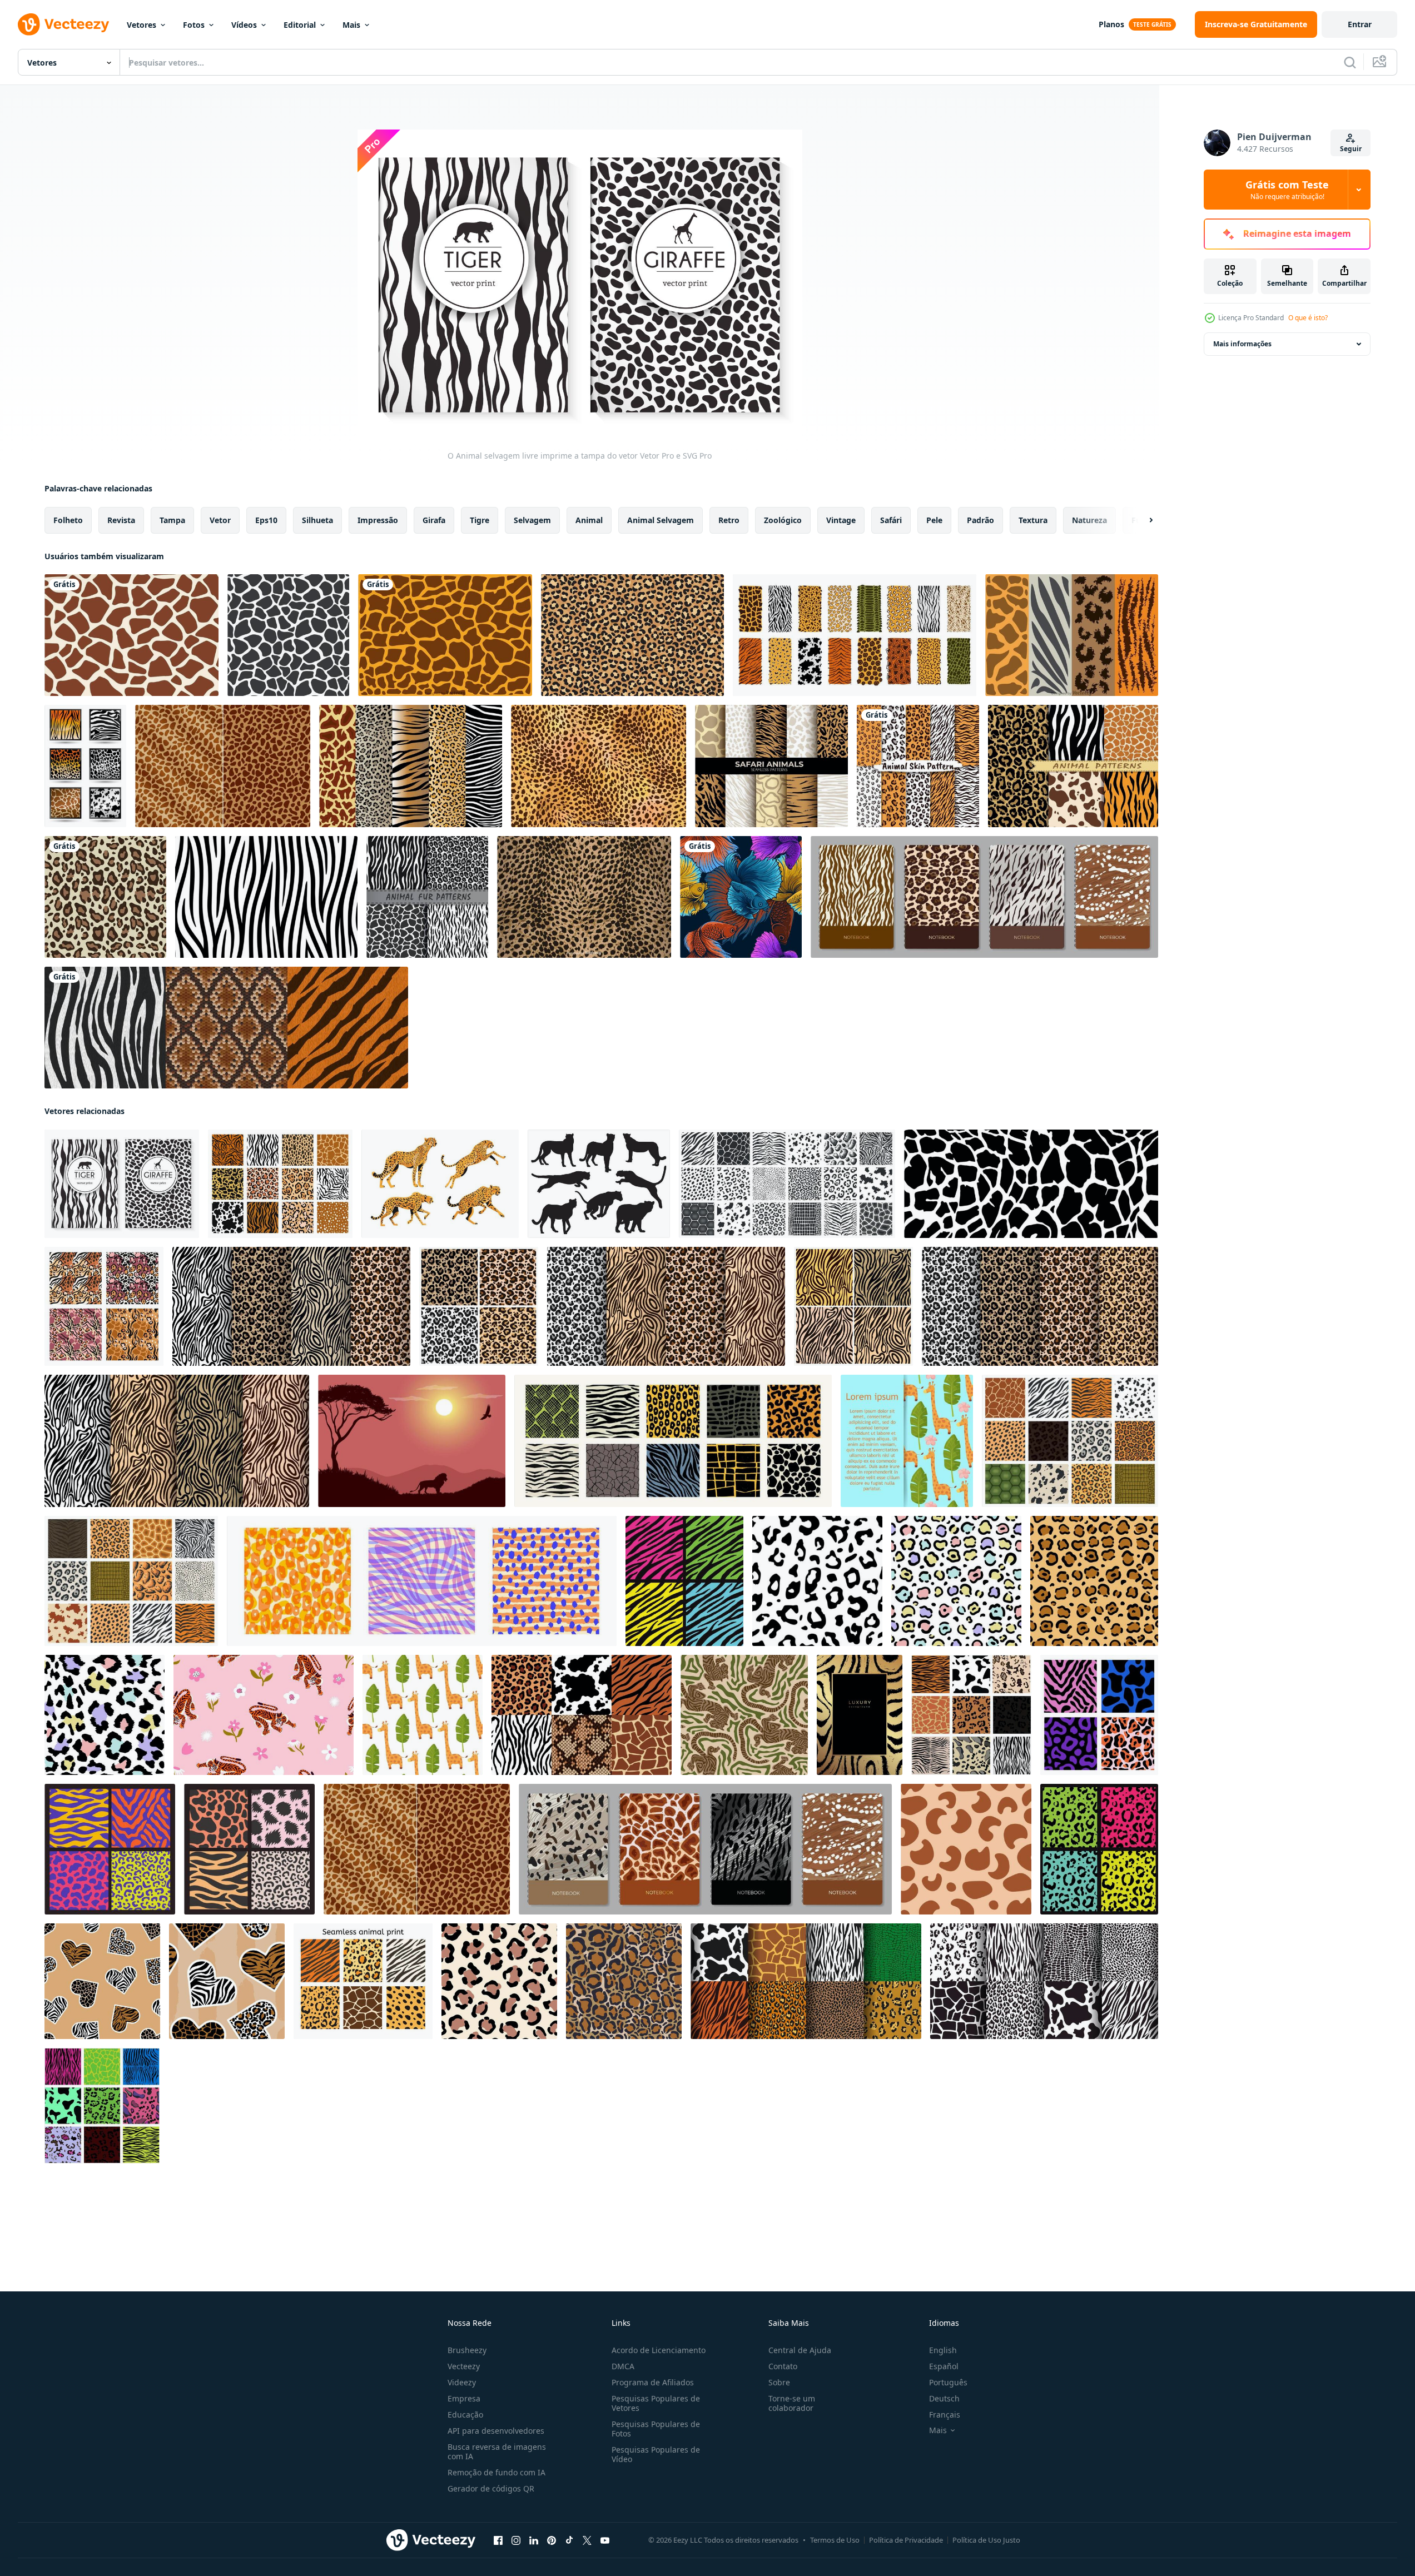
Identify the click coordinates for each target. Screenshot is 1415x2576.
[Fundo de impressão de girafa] (445, 635)
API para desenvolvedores (496, 2431)
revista (121, 520)
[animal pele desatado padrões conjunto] (249, 1849)
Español (944, 2366)
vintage (841, 520)
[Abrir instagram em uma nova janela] (516, 2540)
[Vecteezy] (63, 24)
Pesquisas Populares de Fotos (656, 2429)
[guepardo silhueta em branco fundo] (599, 1184)
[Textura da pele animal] (85, 766)
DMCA (623, 2366)
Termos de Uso (835, 2540)
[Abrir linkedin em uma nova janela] (534, 2540)
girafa (434, 520)
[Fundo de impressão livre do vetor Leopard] (599, 766)
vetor (220, 520)
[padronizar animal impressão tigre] (966, 1849)
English (943, 2350)
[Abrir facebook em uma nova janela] (498, 2540)
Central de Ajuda (800, 2350)
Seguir (1351, 149)
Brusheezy (467, 2350)
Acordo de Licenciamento (659, 2350)
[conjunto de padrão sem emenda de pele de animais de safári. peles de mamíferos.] (855, 635)
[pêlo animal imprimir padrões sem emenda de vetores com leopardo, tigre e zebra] (771, 766)
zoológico (783, 520)
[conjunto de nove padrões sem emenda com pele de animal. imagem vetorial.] (971, 1715)
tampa (172, 520)
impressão (378, 520)
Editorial (300, 25)
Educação (465, 2415)
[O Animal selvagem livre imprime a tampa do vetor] (122, 1184)
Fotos (194, 25)
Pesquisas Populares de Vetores (656, 2403)
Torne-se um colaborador (792, 2403)
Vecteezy (464, 2366)
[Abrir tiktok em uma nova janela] (569, 2540)
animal (589, 520)
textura (1033, 520)
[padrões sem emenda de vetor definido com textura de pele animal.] (918, 766)
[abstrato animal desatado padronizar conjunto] (110, 1849)
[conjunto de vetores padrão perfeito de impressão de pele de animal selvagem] (1099, 1849)
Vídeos (244, 25)
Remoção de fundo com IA (497, 2472)
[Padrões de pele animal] (1072, 635)
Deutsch (944, 2398)
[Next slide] (1141, 520)
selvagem (532, 520)
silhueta (317, 520)
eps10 (266, 520)
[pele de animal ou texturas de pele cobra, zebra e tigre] (226, 1028)
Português (948, 2382)
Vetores (141, 25)
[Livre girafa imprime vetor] (223, 766)
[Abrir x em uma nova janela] (587, 2540)
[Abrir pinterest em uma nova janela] (552, 2540)
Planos (1111, 24)
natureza (1089, 520)
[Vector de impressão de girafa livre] (131, 635)
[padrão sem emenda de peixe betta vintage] (741, 897)
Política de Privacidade (906, 2540)
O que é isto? (1308, 318)
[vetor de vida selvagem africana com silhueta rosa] (412, 1441)
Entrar (1360, 24)
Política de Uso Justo (986, 2540)
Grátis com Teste (1287, 190)
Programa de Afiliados (653, 2382)
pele (934, 520)
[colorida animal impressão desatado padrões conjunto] (1099, 1715)
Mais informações (1242, 344)
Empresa (464, 2398)
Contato (783, 2366)
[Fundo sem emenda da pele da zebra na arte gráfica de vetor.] (266, 897)
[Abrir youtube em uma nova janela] (605, 2540)
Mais (351, 25)
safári (891, 520)
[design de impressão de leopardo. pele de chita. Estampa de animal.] (632, 635)
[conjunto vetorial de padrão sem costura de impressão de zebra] (684, 1581)
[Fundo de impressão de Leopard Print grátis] (584, 897)
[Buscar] (1350, 62)
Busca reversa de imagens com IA (497, 2451)
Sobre (779, 2382)
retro (729, 520)
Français (945, 2415)
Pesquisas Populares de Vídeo (656, 2454)
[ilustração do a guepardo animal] (440, 1184)
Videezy (462, 2382)
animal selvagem (661, 520)
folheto (68, 520)
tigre (480, 520)
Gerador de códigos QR (491, 2488)
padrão (980, 520)
